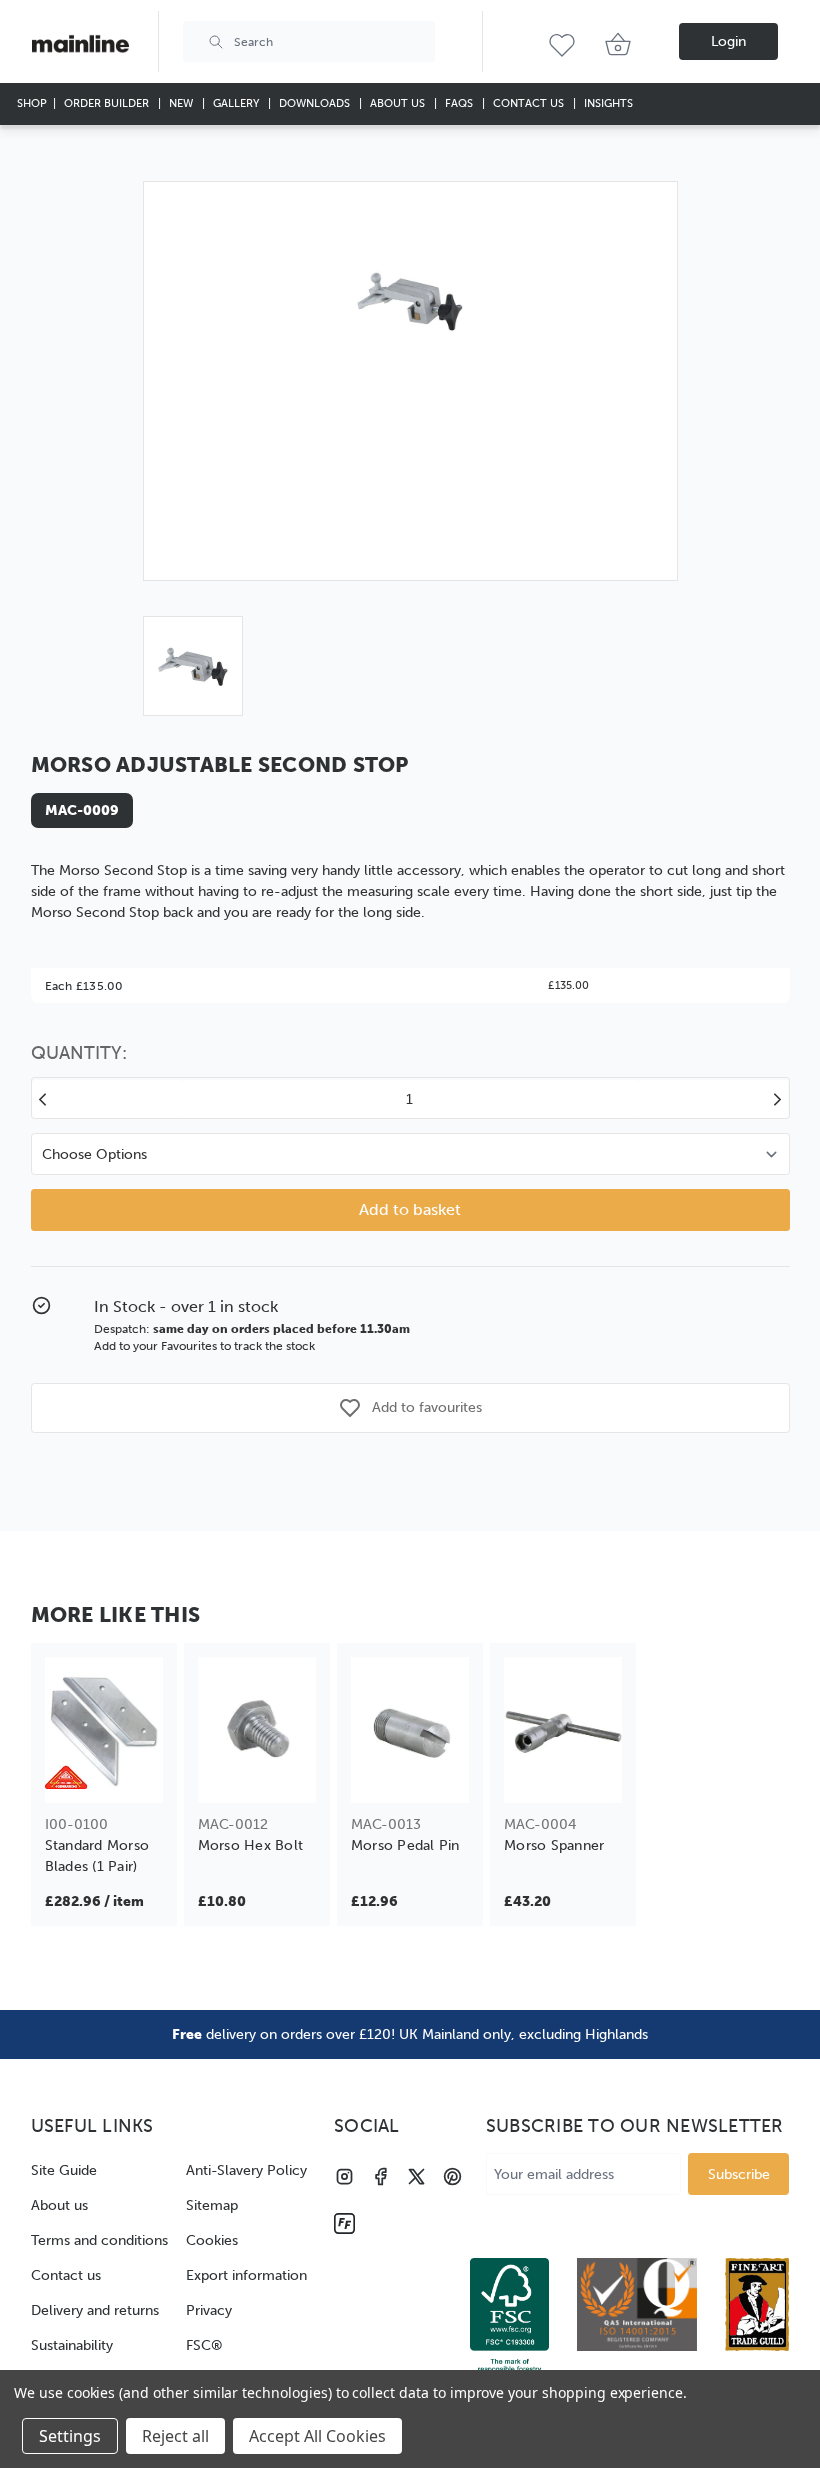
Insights (608, 103)
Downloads (316, 103)
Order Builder (108, 103)
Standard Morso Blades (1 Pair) (97, 1856)
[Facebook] (380, 2176)
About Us (399, 103)
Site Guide (64, 2170)
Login (728, 41)
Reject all (175, 2436)
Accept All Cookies (317, 2436)
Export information (246, 2275)
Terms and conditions (99, 2240)
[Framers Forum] (344, 2223)
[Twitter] (416, 2176)
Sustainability (72, 2345)
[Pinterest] (452, 2176)
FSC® (204, 2345)
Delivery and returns (95, 2310)
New (182, 103)
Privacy (209, 2310)
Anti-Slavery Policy (246, 2170)
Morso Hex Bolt (251, 1845)
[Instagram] (344, 2176)
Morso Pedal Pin (405, 1845)
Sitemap (212, 2205)
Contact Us (530, 103)
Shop (32, 103)
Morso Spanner (554, 1845)
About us (59, 2205)
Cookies (212, 2240)
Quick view (103, 1774)
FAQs (460, 103)
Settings (70, 2436)
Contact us (66, 2275)
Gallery (237, 103)
